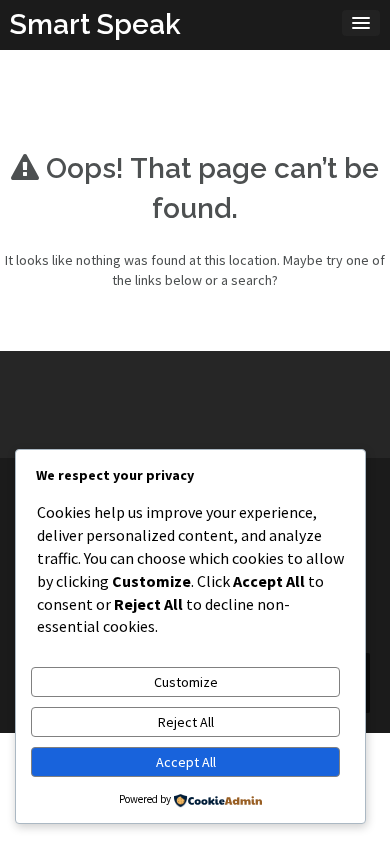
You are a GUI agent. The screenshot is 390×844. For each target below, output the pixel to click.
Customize (186, 682)
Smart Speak (95, 24)
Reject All (186, 722)
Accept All (186, 762)
